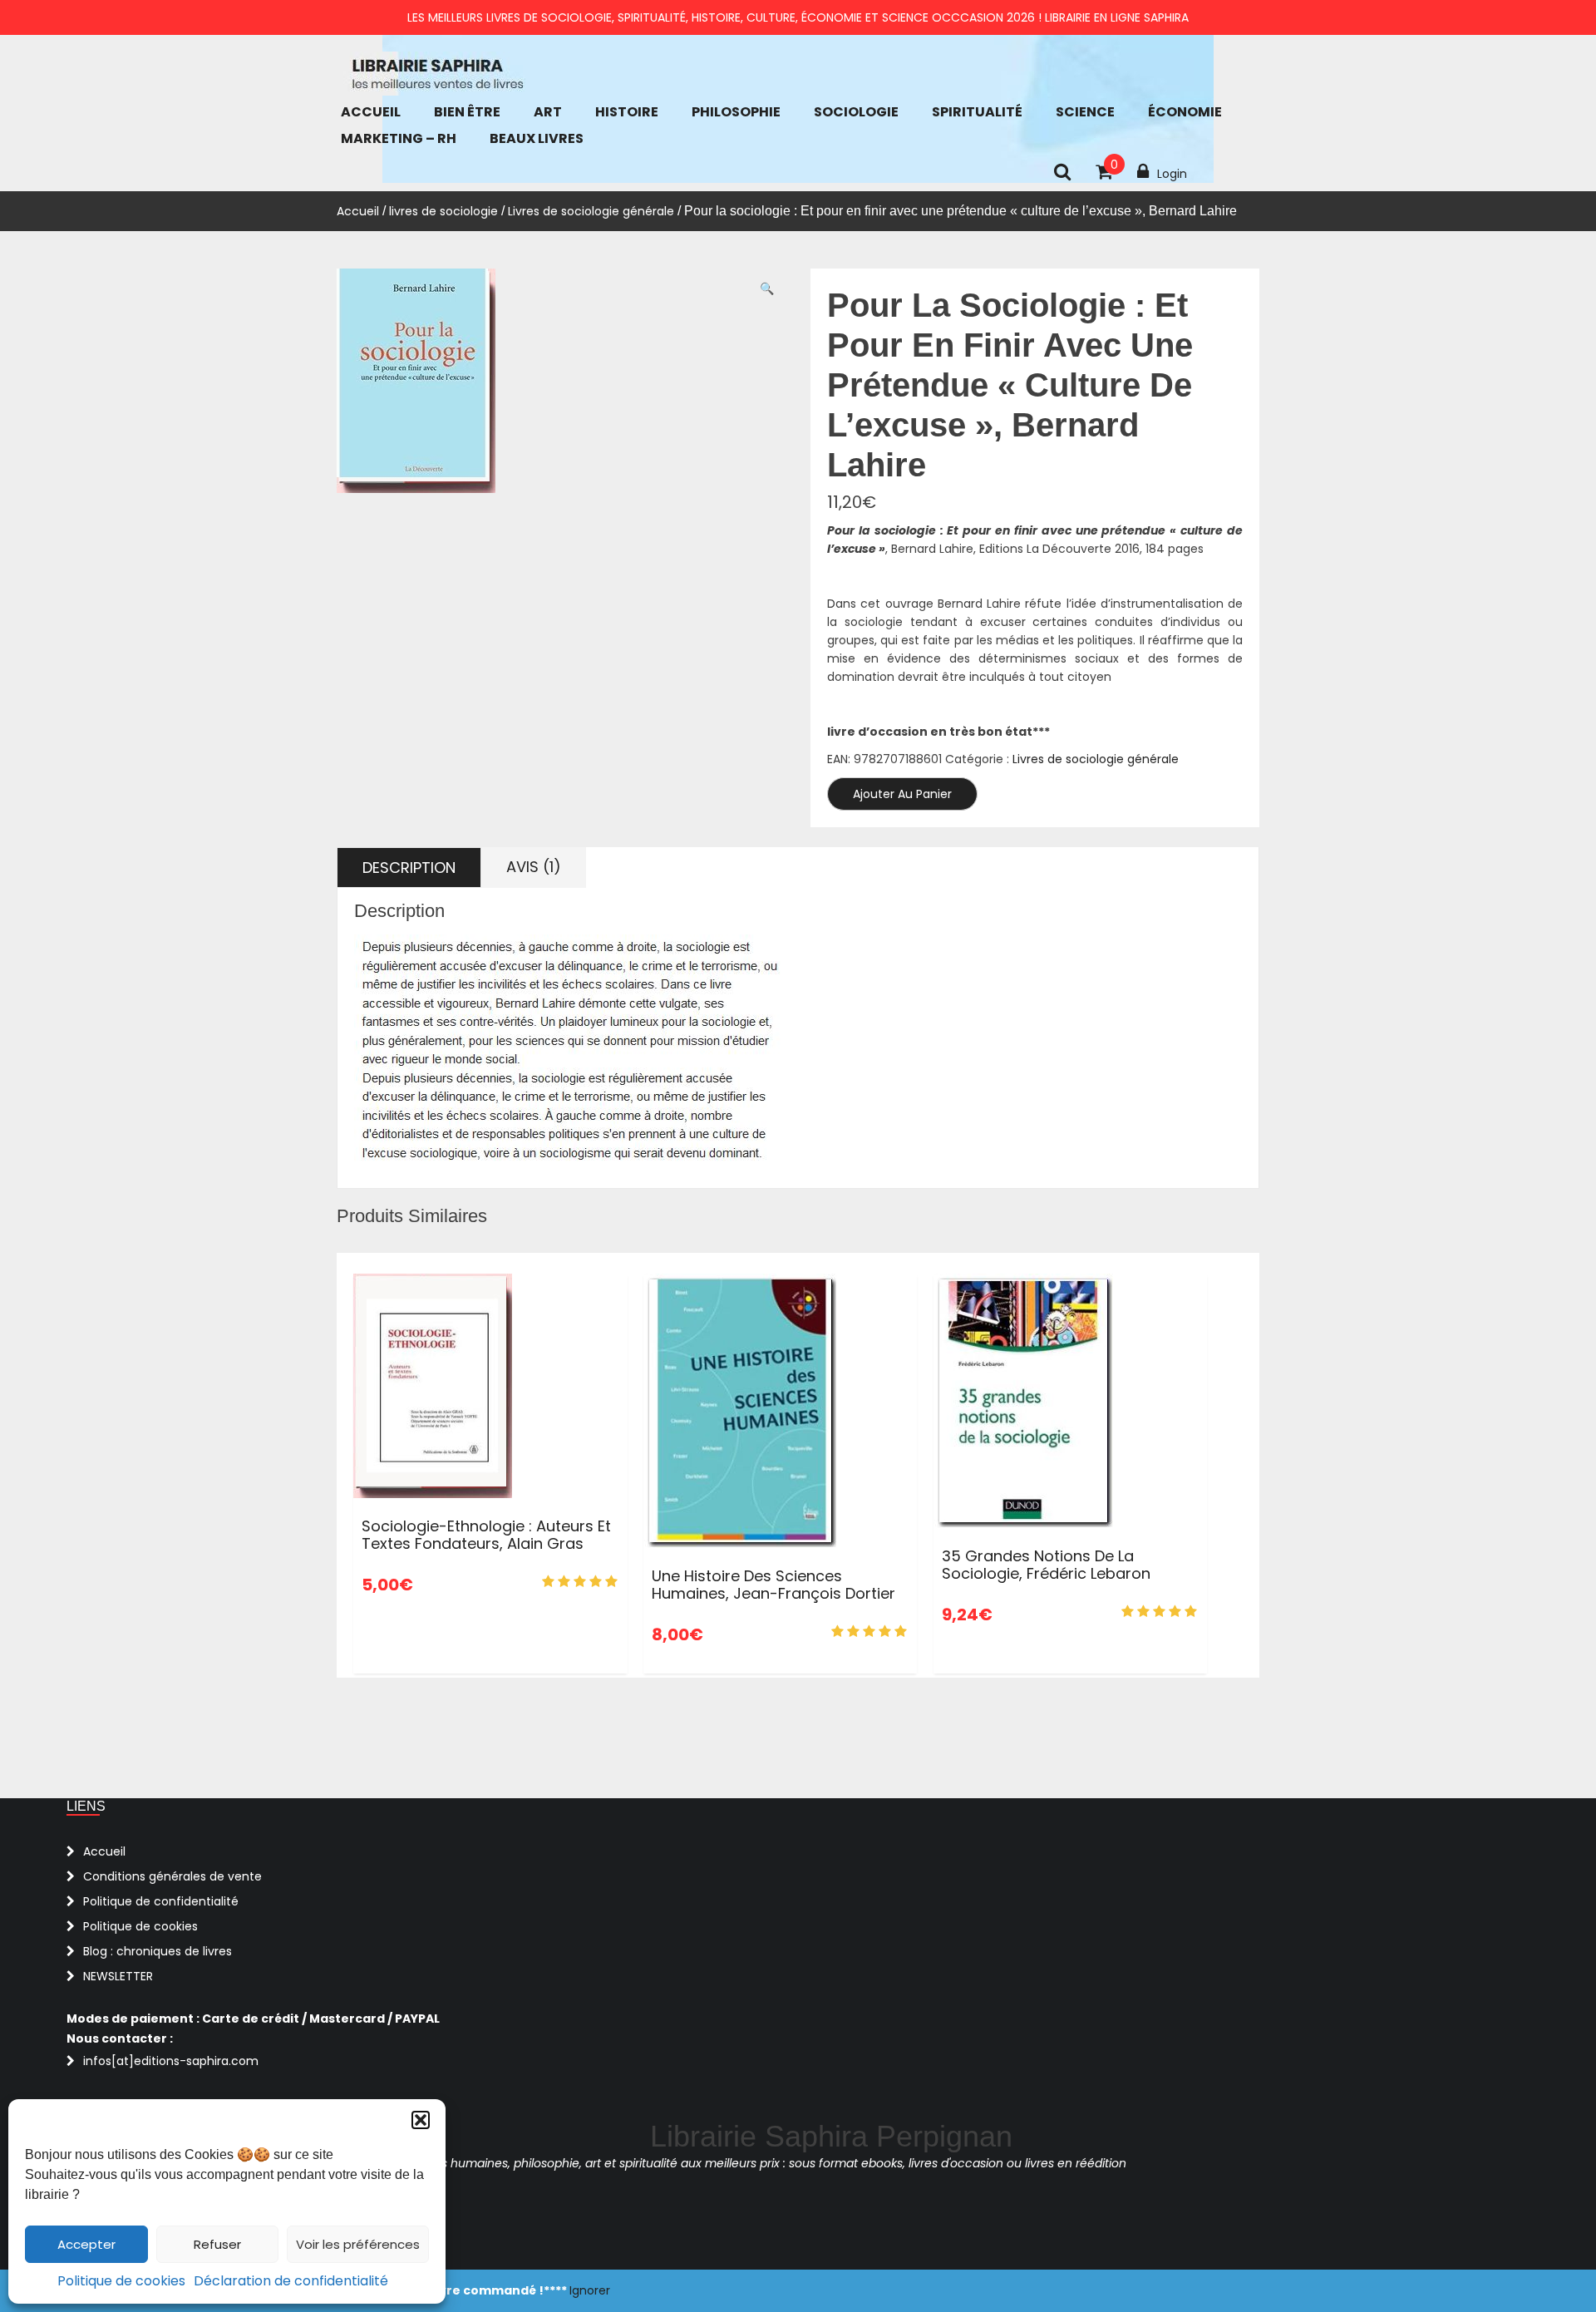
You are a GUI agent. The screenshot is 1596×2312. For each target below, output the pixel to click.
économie (1185, 112)
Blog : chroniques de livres (158, 1951)
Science (1085, 112)
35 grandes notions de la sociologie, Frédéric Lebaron (1046, 1565)
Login (1172, 174)
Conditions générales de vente (172, 1876)
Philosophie (736, 112)
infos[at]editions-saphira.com (171, 2061)
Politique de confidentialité (161, 1901)
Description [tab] (409, 868)
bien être (467, 112)
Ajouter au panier (902, 794)
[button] (421, 2120)
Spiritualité (977, 112)
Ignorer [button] (590, 2290)
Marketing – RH (399, 138)
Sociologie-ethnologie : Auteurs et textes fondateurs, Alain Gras (486, 1535)
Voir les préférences (358, 2244)
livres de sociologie (443, 211)
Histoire (627, 112)
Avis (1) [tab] (534, 867)
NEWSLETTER (118, 1976)
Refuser (217, 2244)
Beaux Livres (537, 138)
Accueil (371, 112)
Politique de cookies (121, 2281)
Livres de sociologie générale (591, 211)
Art (548, 112)
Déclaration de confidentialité (291, 2281)
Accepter (86, 2244)
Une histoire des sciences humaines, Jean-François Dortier (773, 1585)
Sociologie (856, 112)
